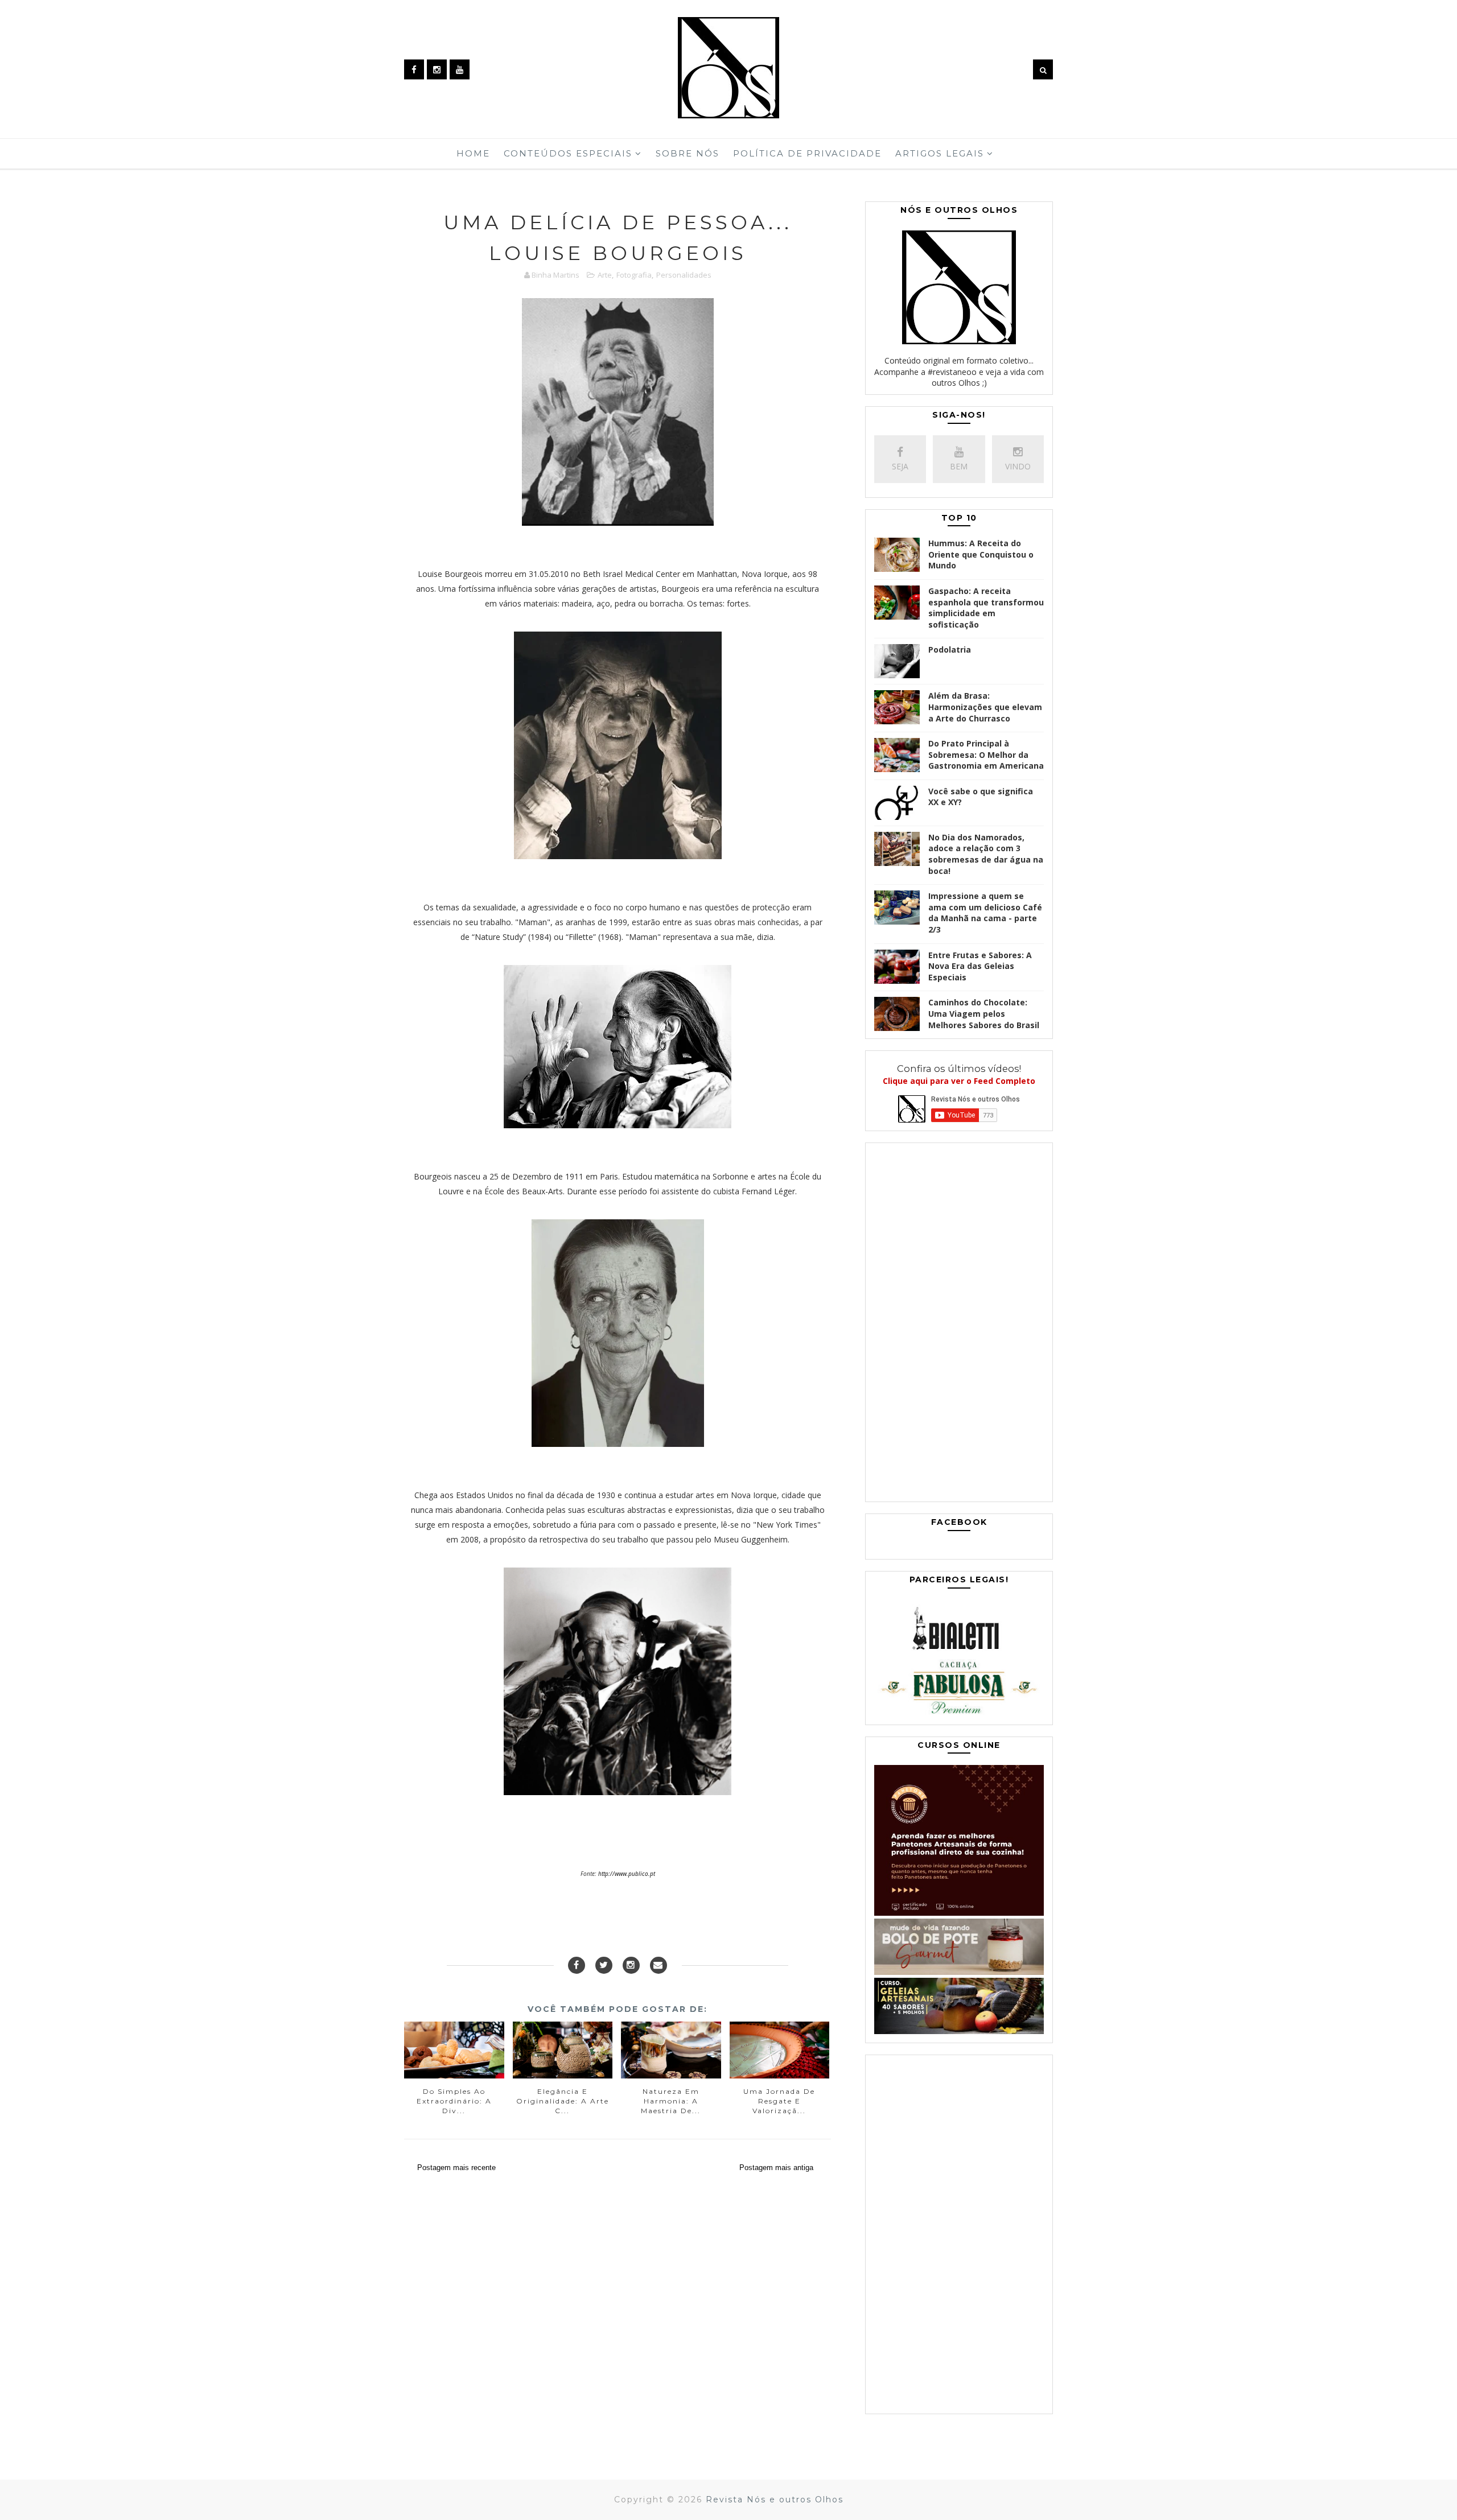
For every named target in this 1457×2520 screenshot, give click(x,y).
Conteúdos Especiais (568, 153)
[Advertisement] (959, 1325)
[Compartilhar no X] (604, 1965)
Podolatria (950, 649)
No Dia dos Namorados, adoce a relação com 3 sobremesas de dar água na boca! (986, 854)
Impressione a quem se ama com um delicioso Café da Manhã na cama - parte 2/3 (985, 913)
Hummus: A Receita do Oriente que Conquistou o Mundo (981, 554)
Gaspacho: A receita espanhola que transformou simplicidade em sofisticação (986, 608)
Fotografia (634, 275)
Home (473, 153)
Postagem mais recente (456, 2168)
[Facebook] (577, 1965)
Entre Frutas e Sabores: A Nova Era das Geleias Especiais (980, 966)
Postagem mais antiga (776, 2168)
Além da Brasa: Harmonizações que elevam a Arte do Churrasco (985, 707)
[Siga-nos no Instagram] (631, 1965)
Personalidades (684, 275)
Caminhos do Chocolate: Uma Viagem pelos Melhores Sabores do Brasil (984, 1013)
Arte (605, 275)
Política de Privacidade (807, 153)
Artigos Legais (940, 153)
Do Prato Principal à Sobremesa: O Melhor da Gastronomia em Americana (986, 754)
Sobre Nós (688, 153)
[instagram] (437, 69)
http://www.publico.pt (627, 1874)
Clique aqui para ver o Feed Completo (959, 1081)
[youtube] (460, 69)
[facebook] (414, 69)
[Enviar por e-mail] (658, 1965)
